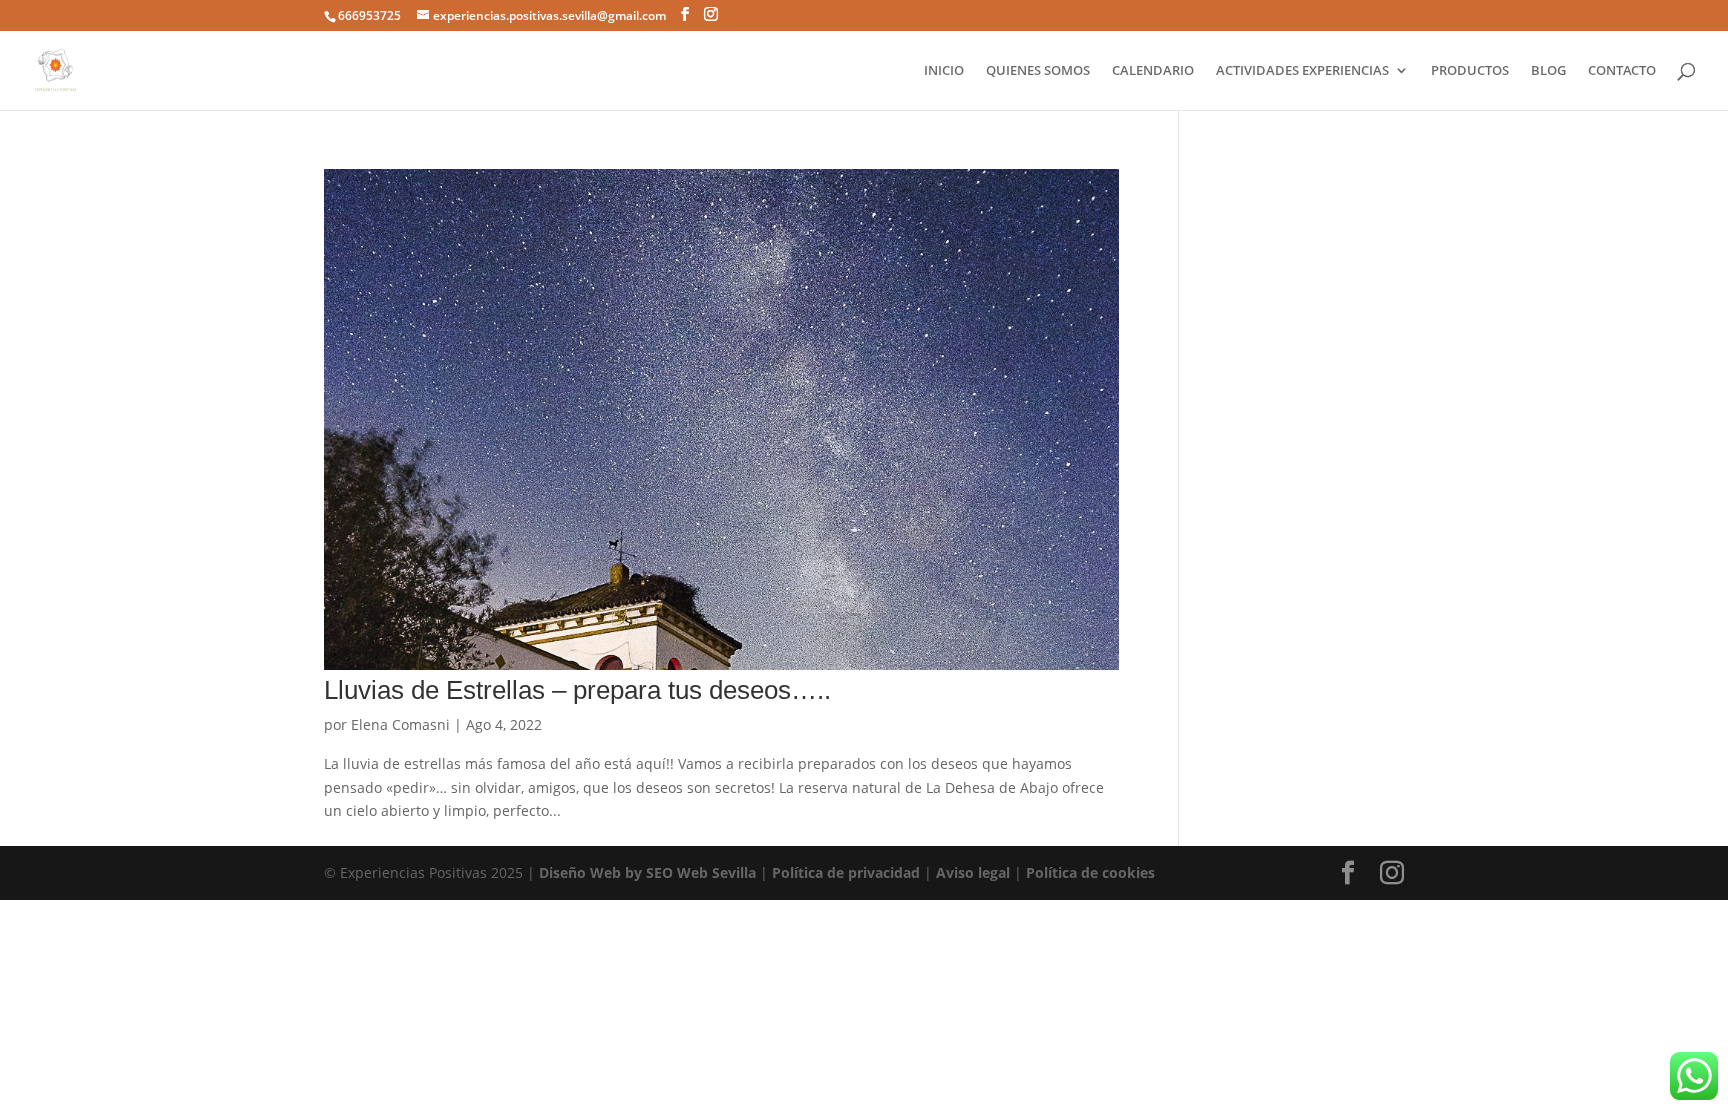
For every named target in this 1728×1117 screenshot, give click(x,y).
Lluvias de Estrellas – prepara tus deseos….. (577, 690)
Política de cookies (1090, 872)
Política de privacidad (846, 872)
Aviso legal (973, 872)
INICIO (944, 71)
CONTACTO (1622, 71)
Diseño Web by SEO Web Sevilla (647, 872)
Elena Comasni (400, 724)
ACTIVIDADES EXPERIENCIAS (1302, 71)
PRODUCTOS (1470, 71)
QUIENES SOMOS (1038, 71)
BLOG (1548, 71)
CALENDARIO (1153, 71)
